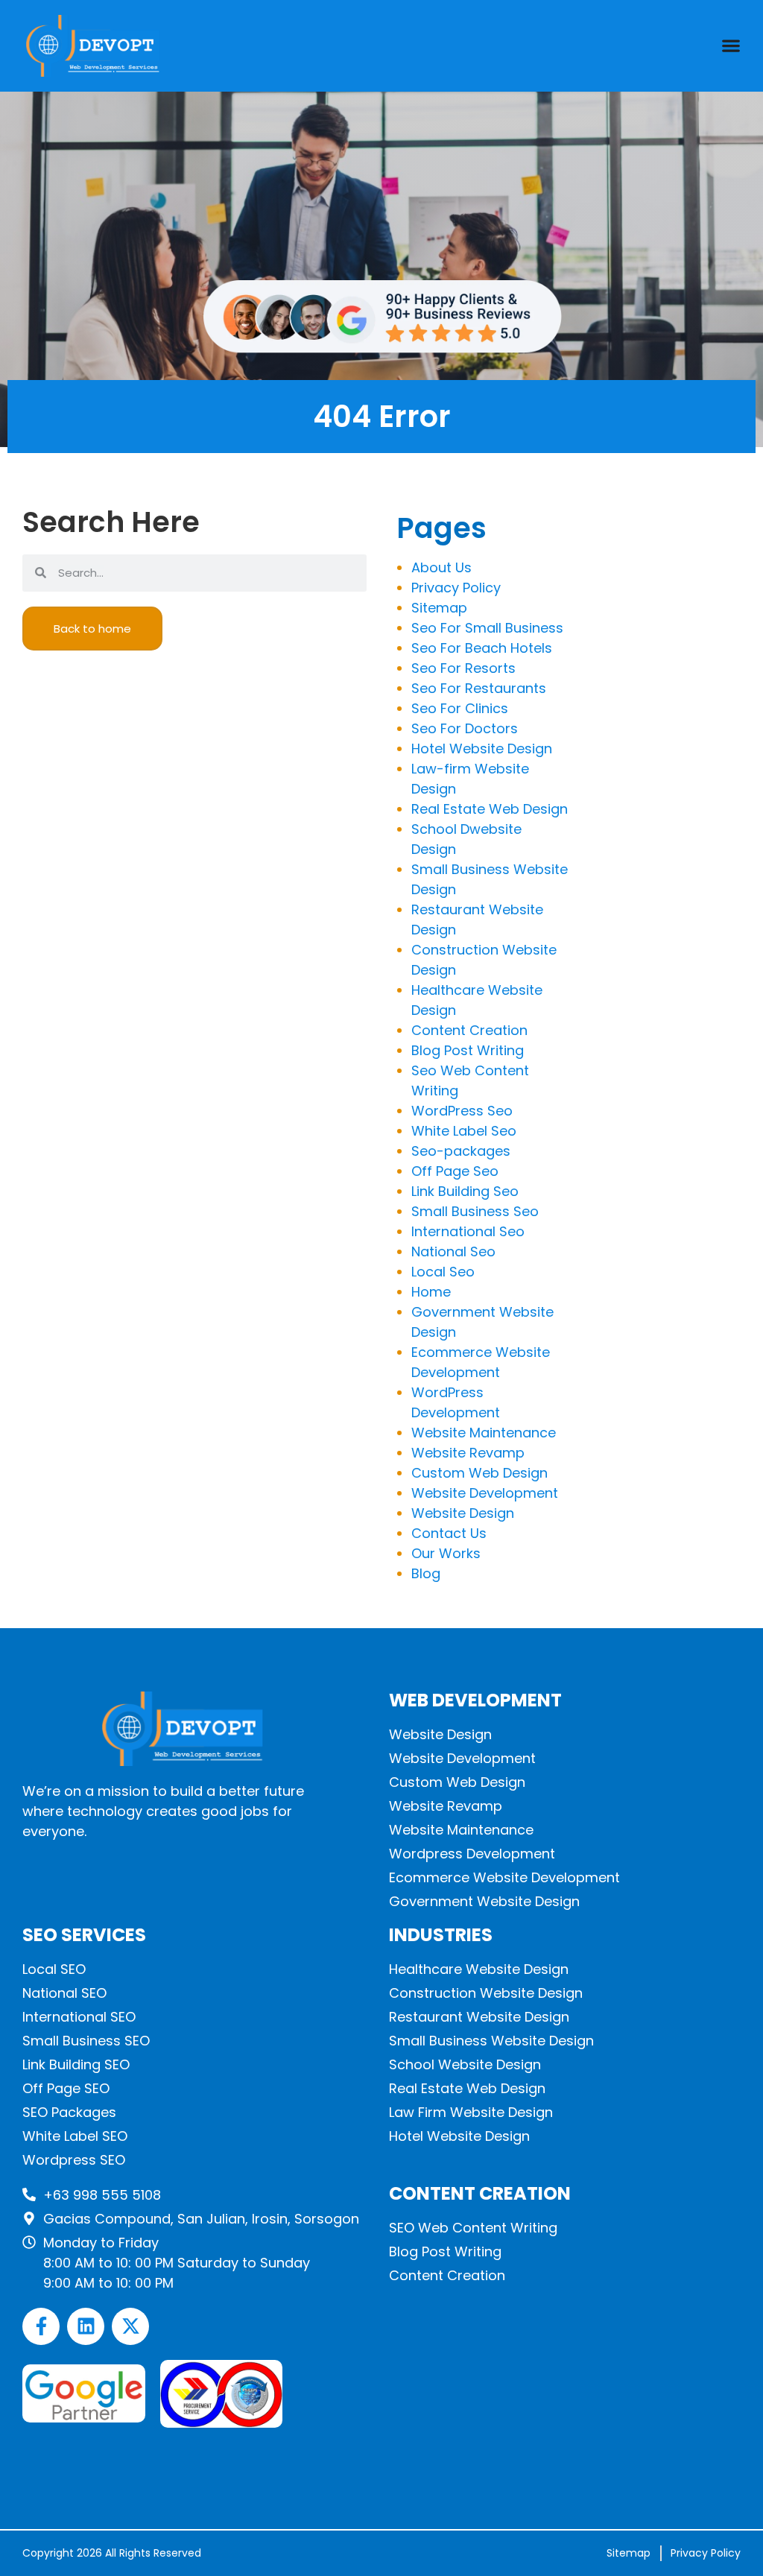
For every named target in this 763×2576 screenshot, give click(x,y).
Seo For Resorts (463, 668)
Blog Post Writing (468, 1050)
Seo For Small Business (487, 628)
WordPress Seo (462, 1111)
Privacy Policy (456, 588)
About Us (441, 567)
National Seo (453, 1251)
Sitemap (439, 608)
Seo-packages (461, 1151)
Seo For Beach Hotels (482, 648)
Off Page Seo (455, 1171)
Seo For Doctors (465, 728)
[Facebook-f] (41, 2326)
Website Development (485, 1493)
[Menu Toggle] (731, 45)
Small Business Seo (475, 1211)
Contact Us (449, 1533)
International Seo (468, 1231)
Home (431, 1292)
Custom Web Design (479, 1473)
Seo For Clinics (460, 708)
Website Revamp (468, 1453)
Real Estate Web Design (490, 809)
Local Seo (443, 1272)
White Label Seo (464, 1131)
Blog (426, 1573)
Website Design (463, 1513)
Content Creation (469, 1030)
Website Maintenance (484, 1433)
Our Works (446, 1553)
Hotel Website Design (482, 749)
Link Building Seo (465, 1191)
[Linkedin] (86, 2326)
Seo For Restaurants (479, 688)
